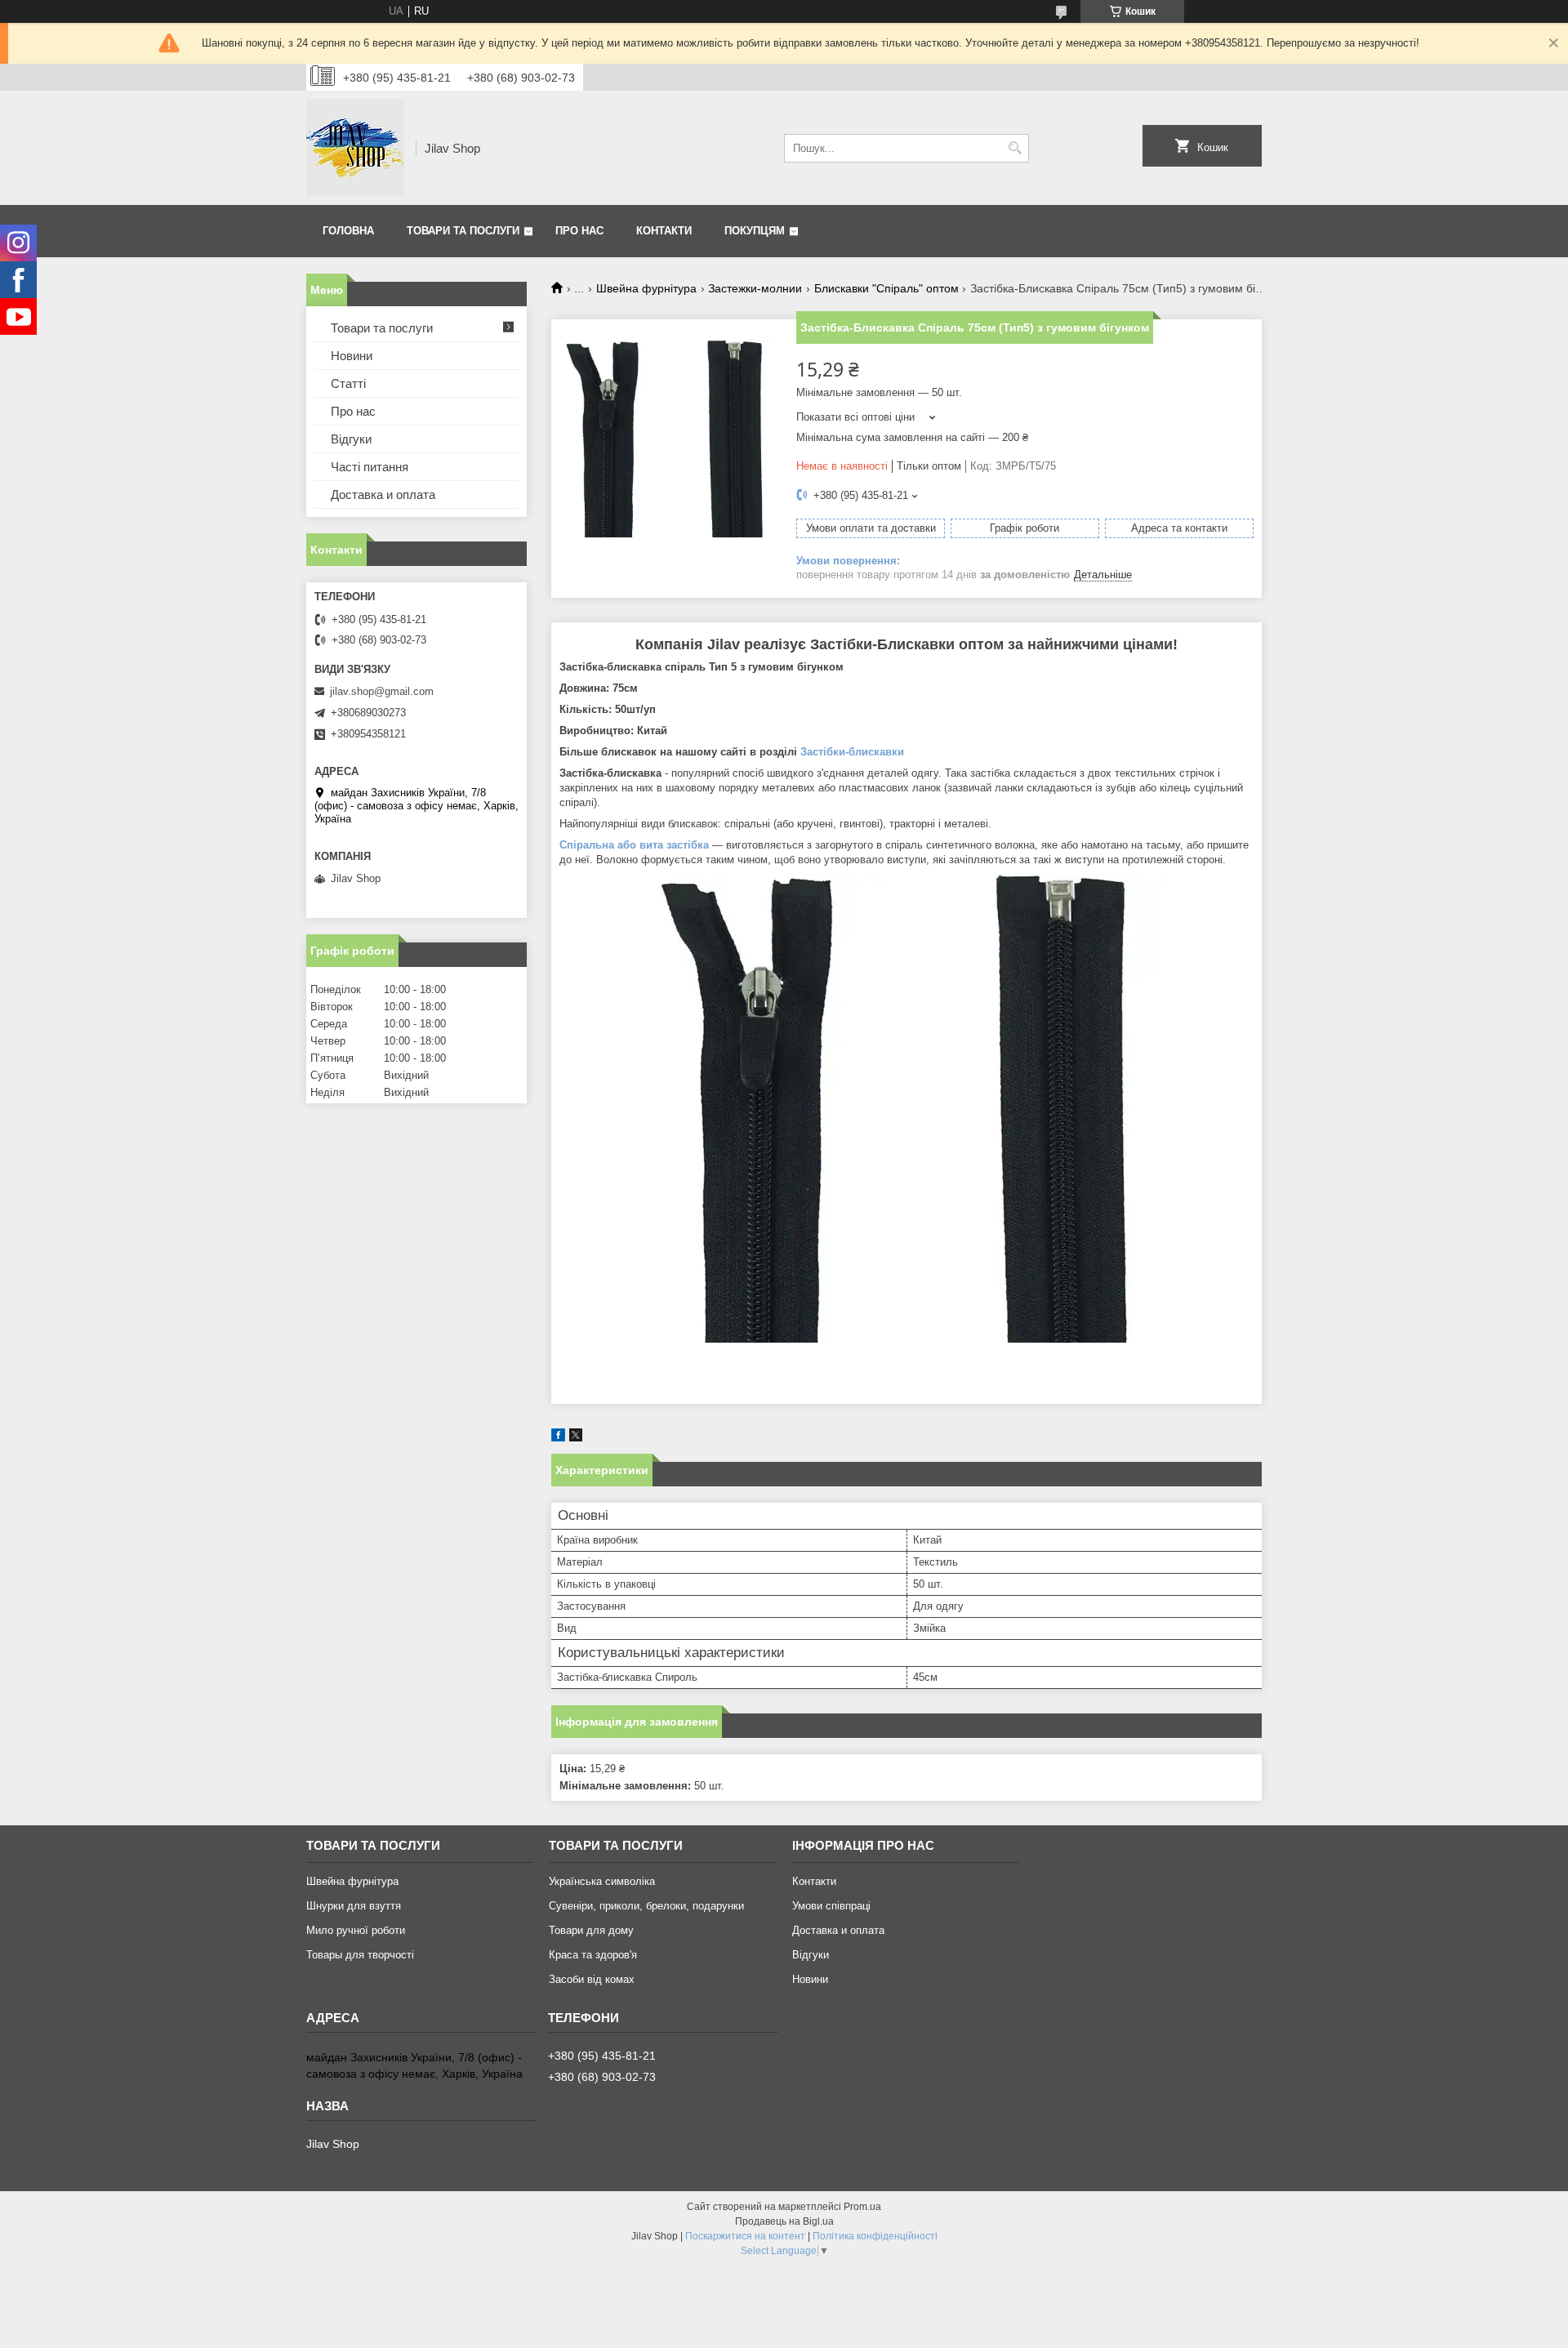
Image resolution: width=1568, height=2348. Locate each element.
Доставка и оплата (383, 495)
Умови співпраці (831, 1906)
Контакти (664, 231)
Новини (352, 356)
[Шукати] (1015, 148)
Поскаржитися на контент (745, 2236)
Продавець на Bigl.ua (784, 2221)
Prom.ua (862, 2207)
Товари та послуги (463, 231)
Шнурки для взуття (354, 1906)
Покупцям (755, 231)
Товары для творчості (360, 1955)
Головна (348, 231)
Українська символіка (602, 1881)
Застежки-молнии (755, 288)
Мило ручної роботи (356, 1930)
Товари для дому (591, 1930)
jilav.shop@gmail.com (382, 691)
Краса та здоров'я (593, 1955)
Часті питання (370, 467)
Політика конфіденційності (875, 2236)
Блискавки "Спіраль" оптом (886, 288)
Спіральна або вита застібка (634, 845)
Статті (348, 383)
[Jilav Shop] (355, 148)
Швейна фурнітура (646, 288)
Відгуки (351, 439)
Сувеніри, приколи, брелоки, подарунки (646, 1906)
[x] (576, 1438)
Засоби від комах (592, 1979)
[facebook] (558, 1438)
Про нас (579, 231)
